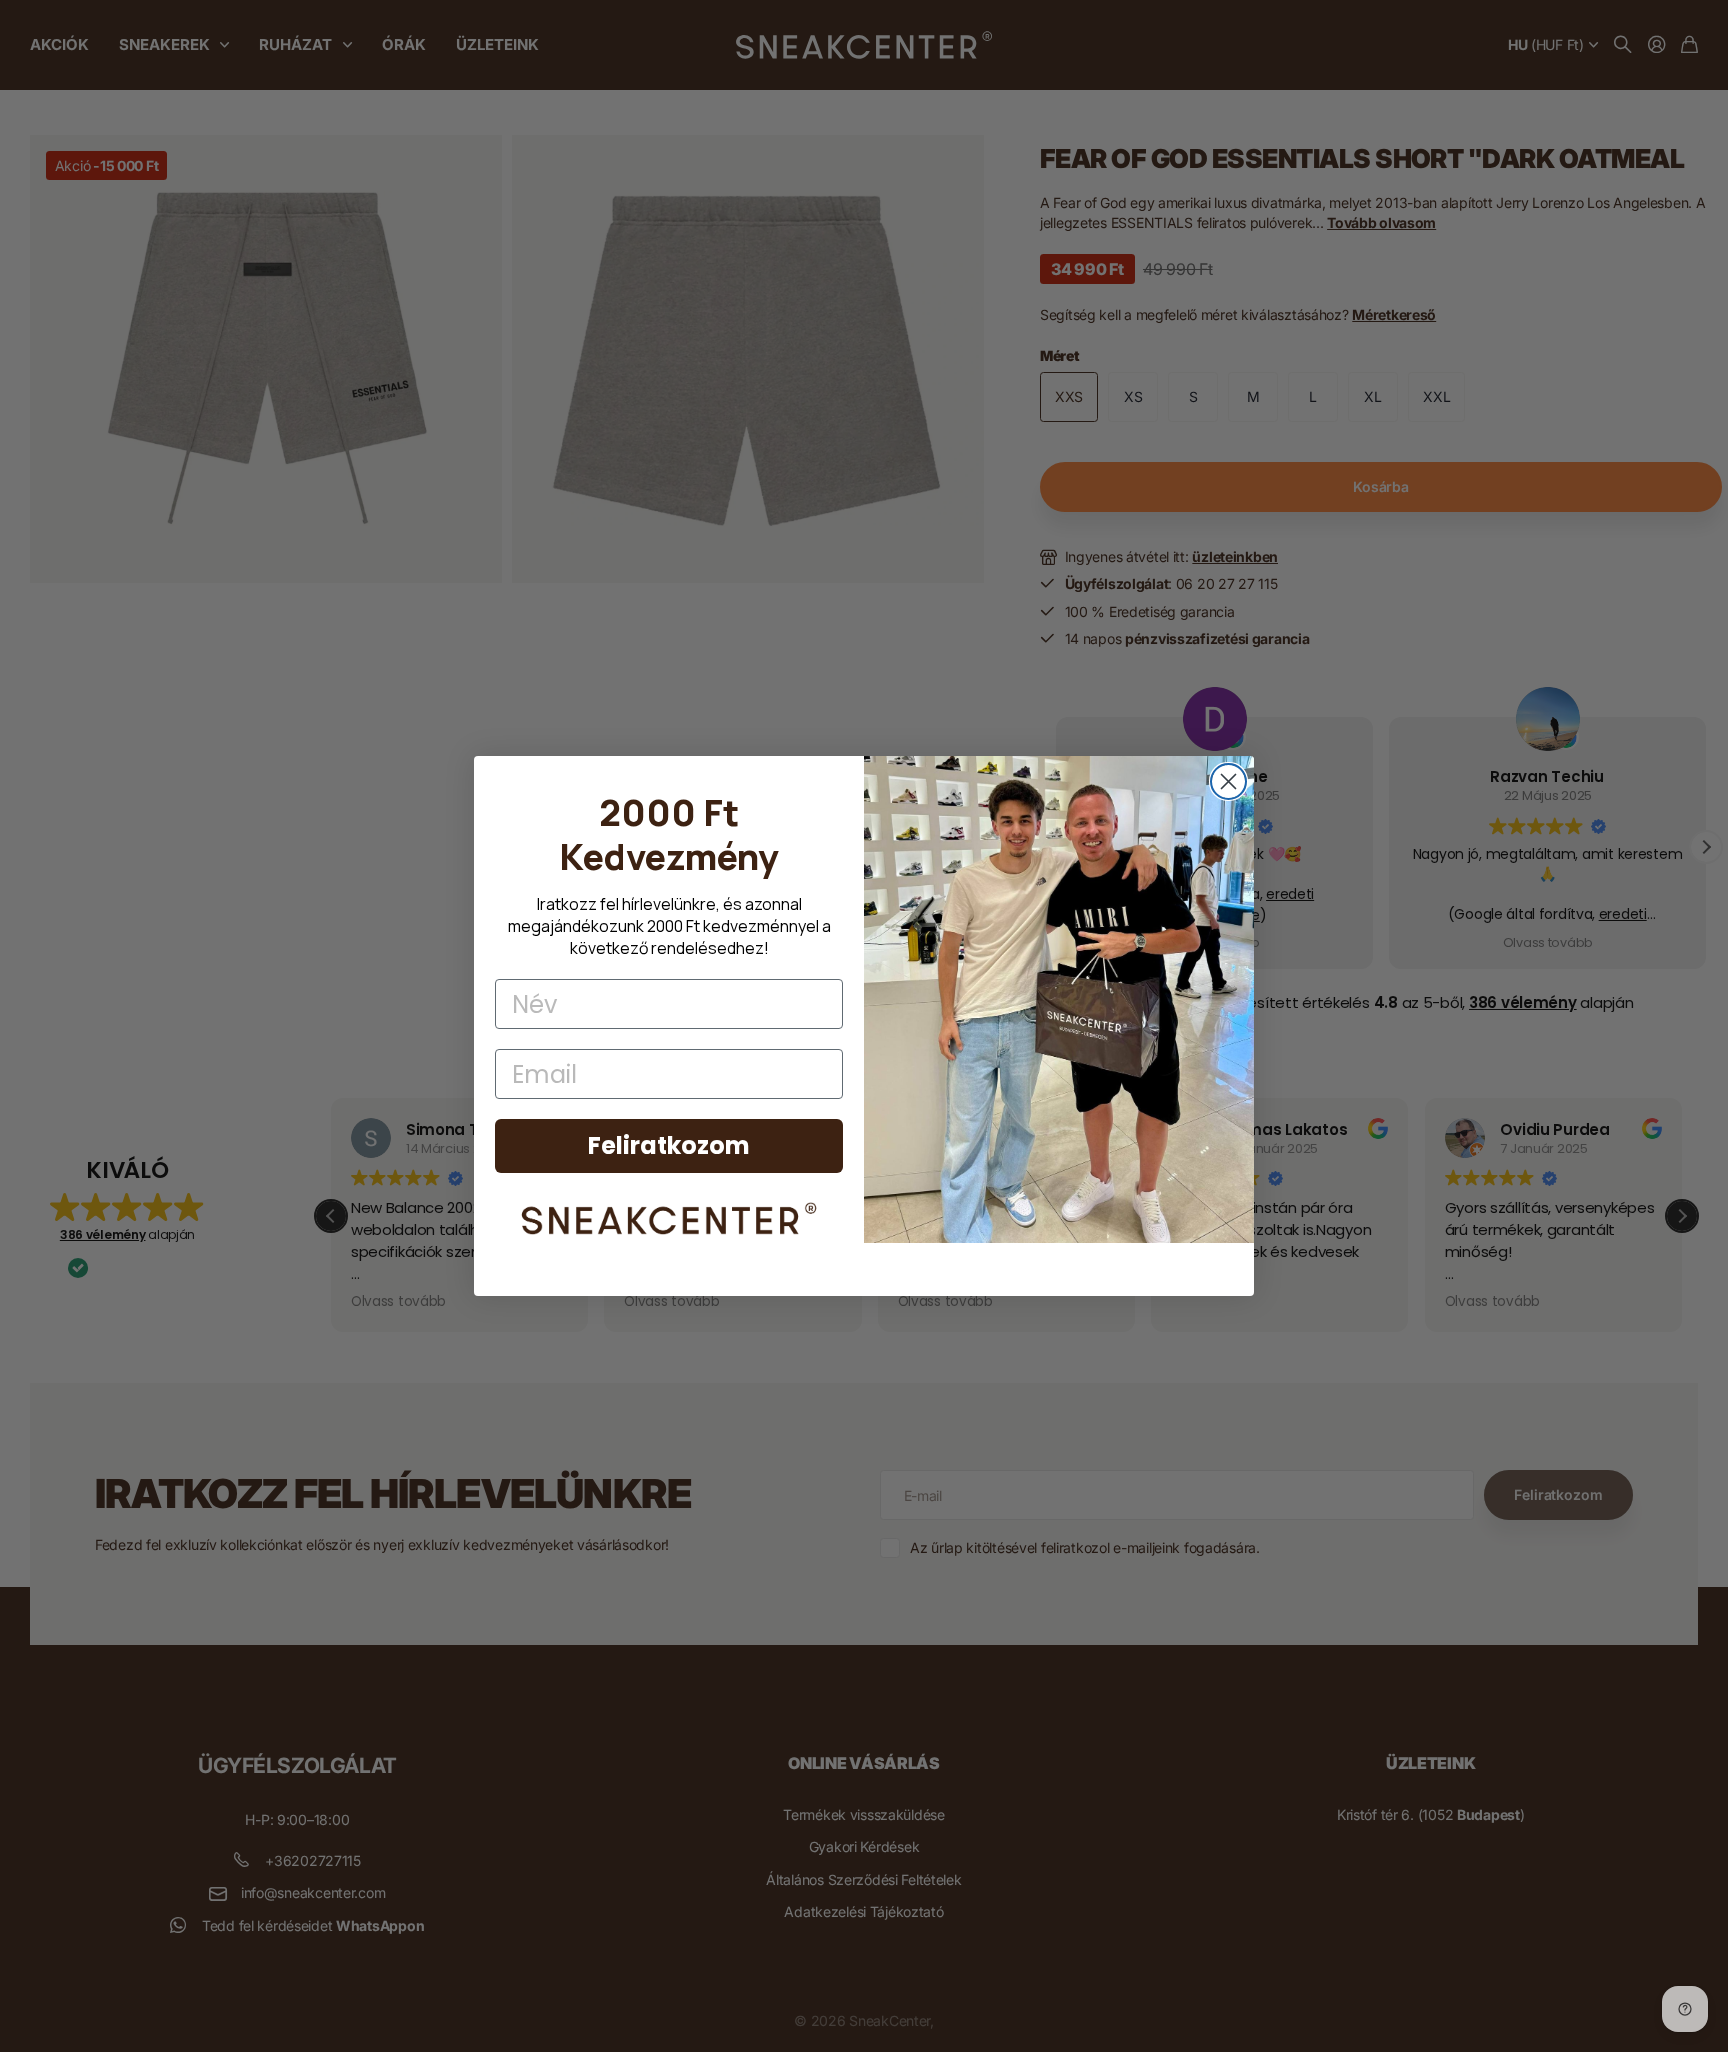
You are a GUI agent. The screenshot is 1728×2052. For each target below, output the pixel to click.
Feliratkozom (669, 1145)
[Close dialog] (1228, 781)
